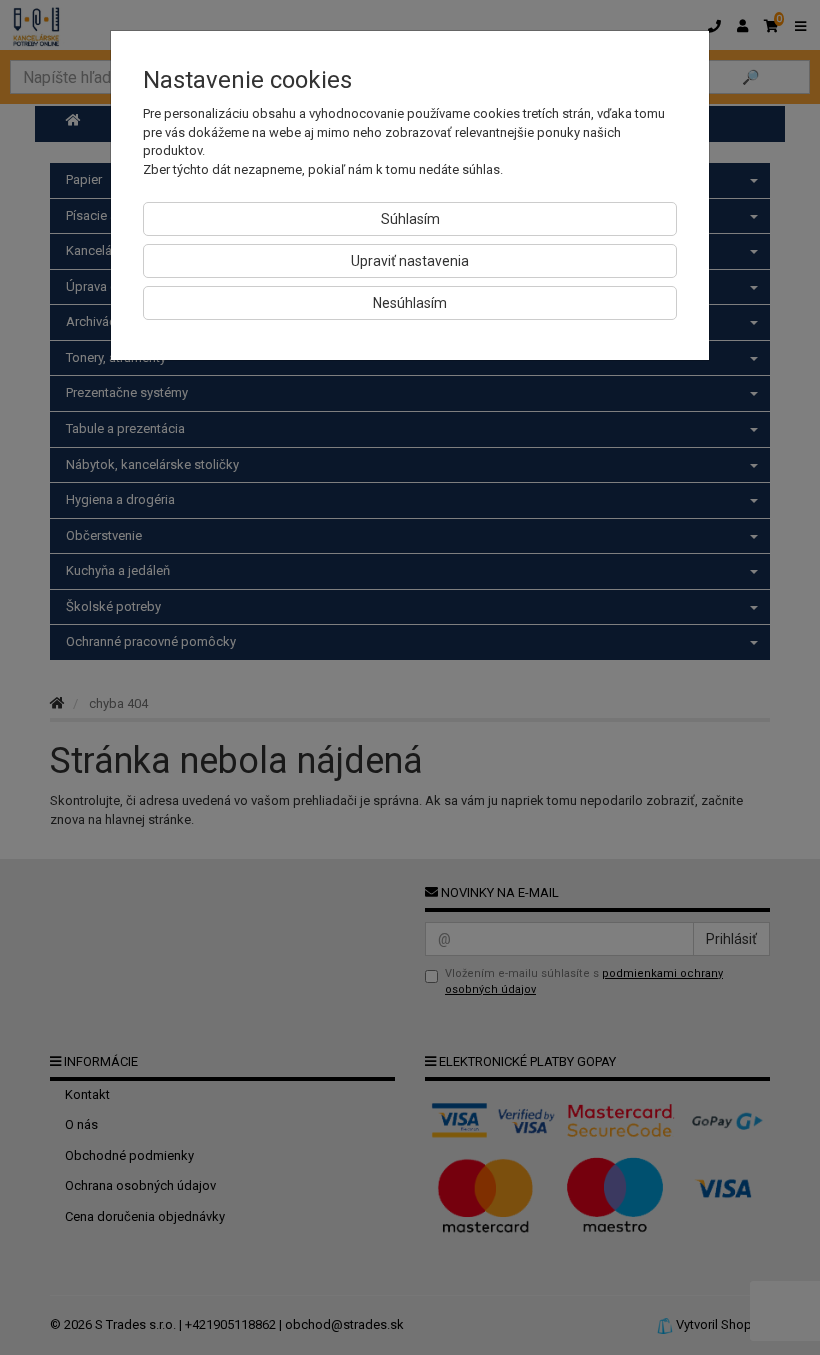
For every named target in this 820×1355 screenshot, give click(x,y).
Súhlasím (410, 219)
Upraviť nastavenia (410, 261)
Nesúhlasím (410, 303)
